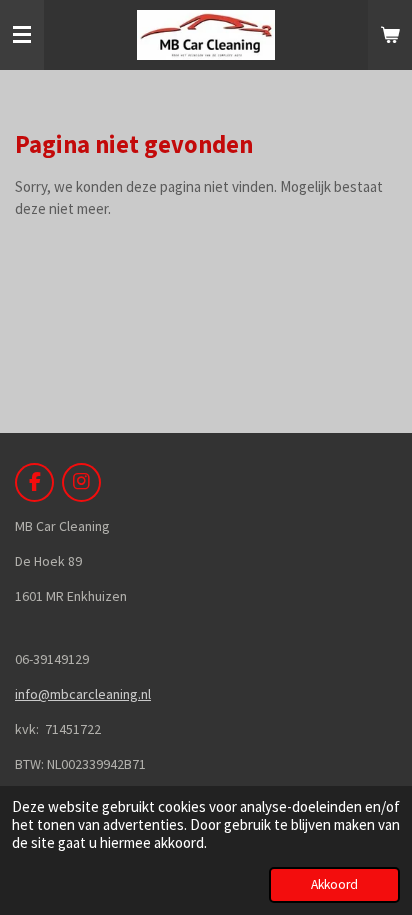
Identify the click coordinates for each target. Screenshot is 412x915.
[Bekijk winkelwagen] (390, 35)
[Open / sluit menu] (22, 35)
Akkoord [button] (334, 884)
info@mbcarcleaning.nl (83, 694)
